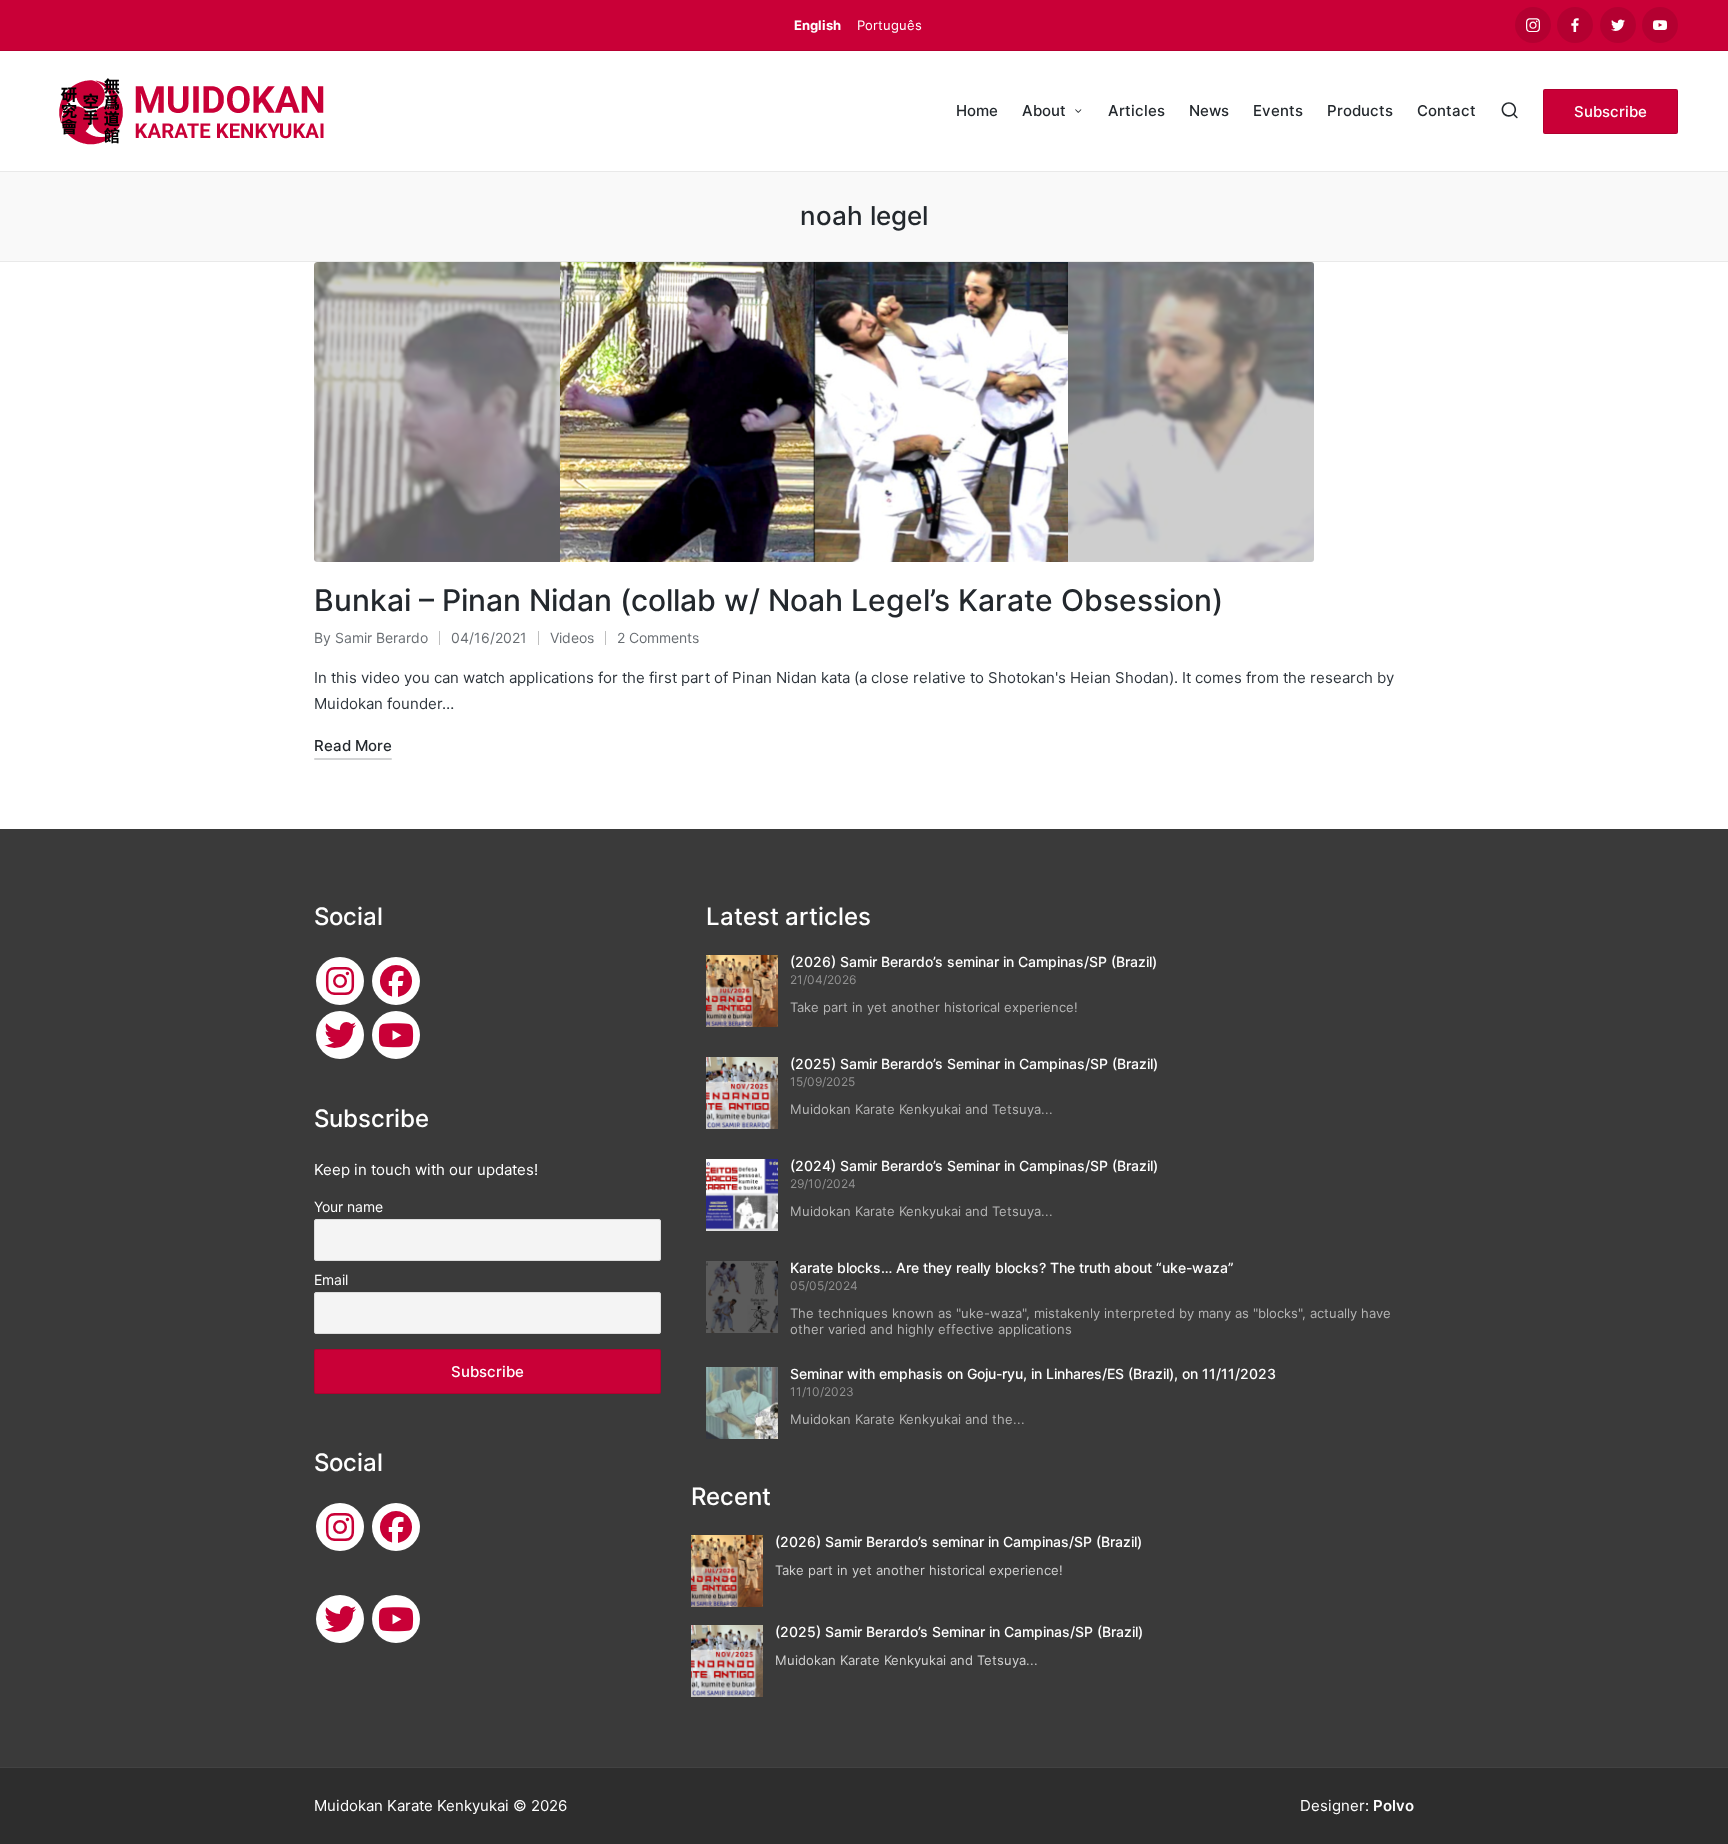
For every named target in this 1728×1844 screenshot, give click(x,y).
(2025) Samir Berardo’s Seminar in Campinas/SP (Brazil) (974, 1063)
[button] (1610, 111)
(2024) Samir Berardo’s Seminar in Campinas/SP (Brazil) (974, 1165)
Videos (572, 637)
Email (331, 1279)
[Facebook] (396, 981)
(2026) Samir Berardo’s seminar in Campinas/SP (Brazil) (973, 961)
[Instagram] (340, 981)
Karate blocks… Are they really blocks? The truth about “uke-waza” (1012, 1267)
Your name (348, 1206)
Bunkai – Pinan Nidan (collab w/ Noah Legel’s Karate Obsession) (768, 600)
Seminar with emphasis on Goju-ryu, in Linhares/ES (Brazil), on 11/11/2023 (1033, 1373)
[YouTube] (396, 1035)
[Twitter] (340, 1035)
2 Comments (658, 637)
